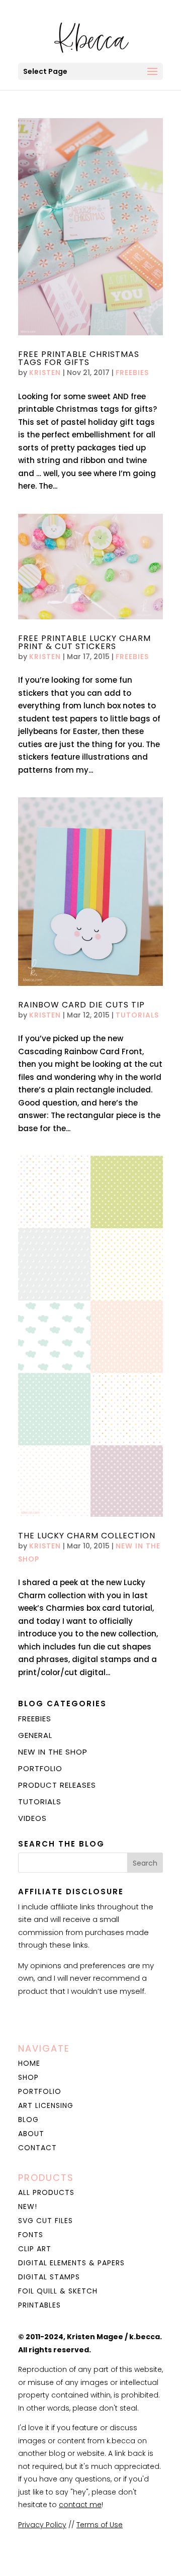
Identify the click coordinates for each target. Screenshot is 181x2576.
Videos (32, 1818)
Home (29, 2063)
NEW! (28, 2206)
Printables (39, 2305)
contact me (80, 2505)
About (31, 2134)
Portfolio (40, 1768)
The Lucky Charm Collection (87, 1536)
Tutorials (137, 1015)
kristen (45, 373)
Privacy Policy (42, 2525)
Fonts (31, 2235)
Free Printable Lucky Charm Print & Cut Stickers (84, 642)
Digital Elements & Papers (71, 2263)
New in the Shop (53, 1752)
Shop (28, 2077)
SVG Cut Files (46, 2221)
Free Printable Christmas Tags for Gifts (79, 358)
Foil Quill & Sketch (58, 2291)
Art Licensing (46, 2105)
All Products (46, 2192)
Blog (28, 2120)
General (35, 1735)
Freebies (132, 373)
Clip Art (35, 2249)
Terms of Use (100, 2525)
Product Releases (57, 1785)
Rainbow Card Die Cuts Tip (81, 1005)
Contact (37, 2148)
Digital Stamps (49, 2277)
